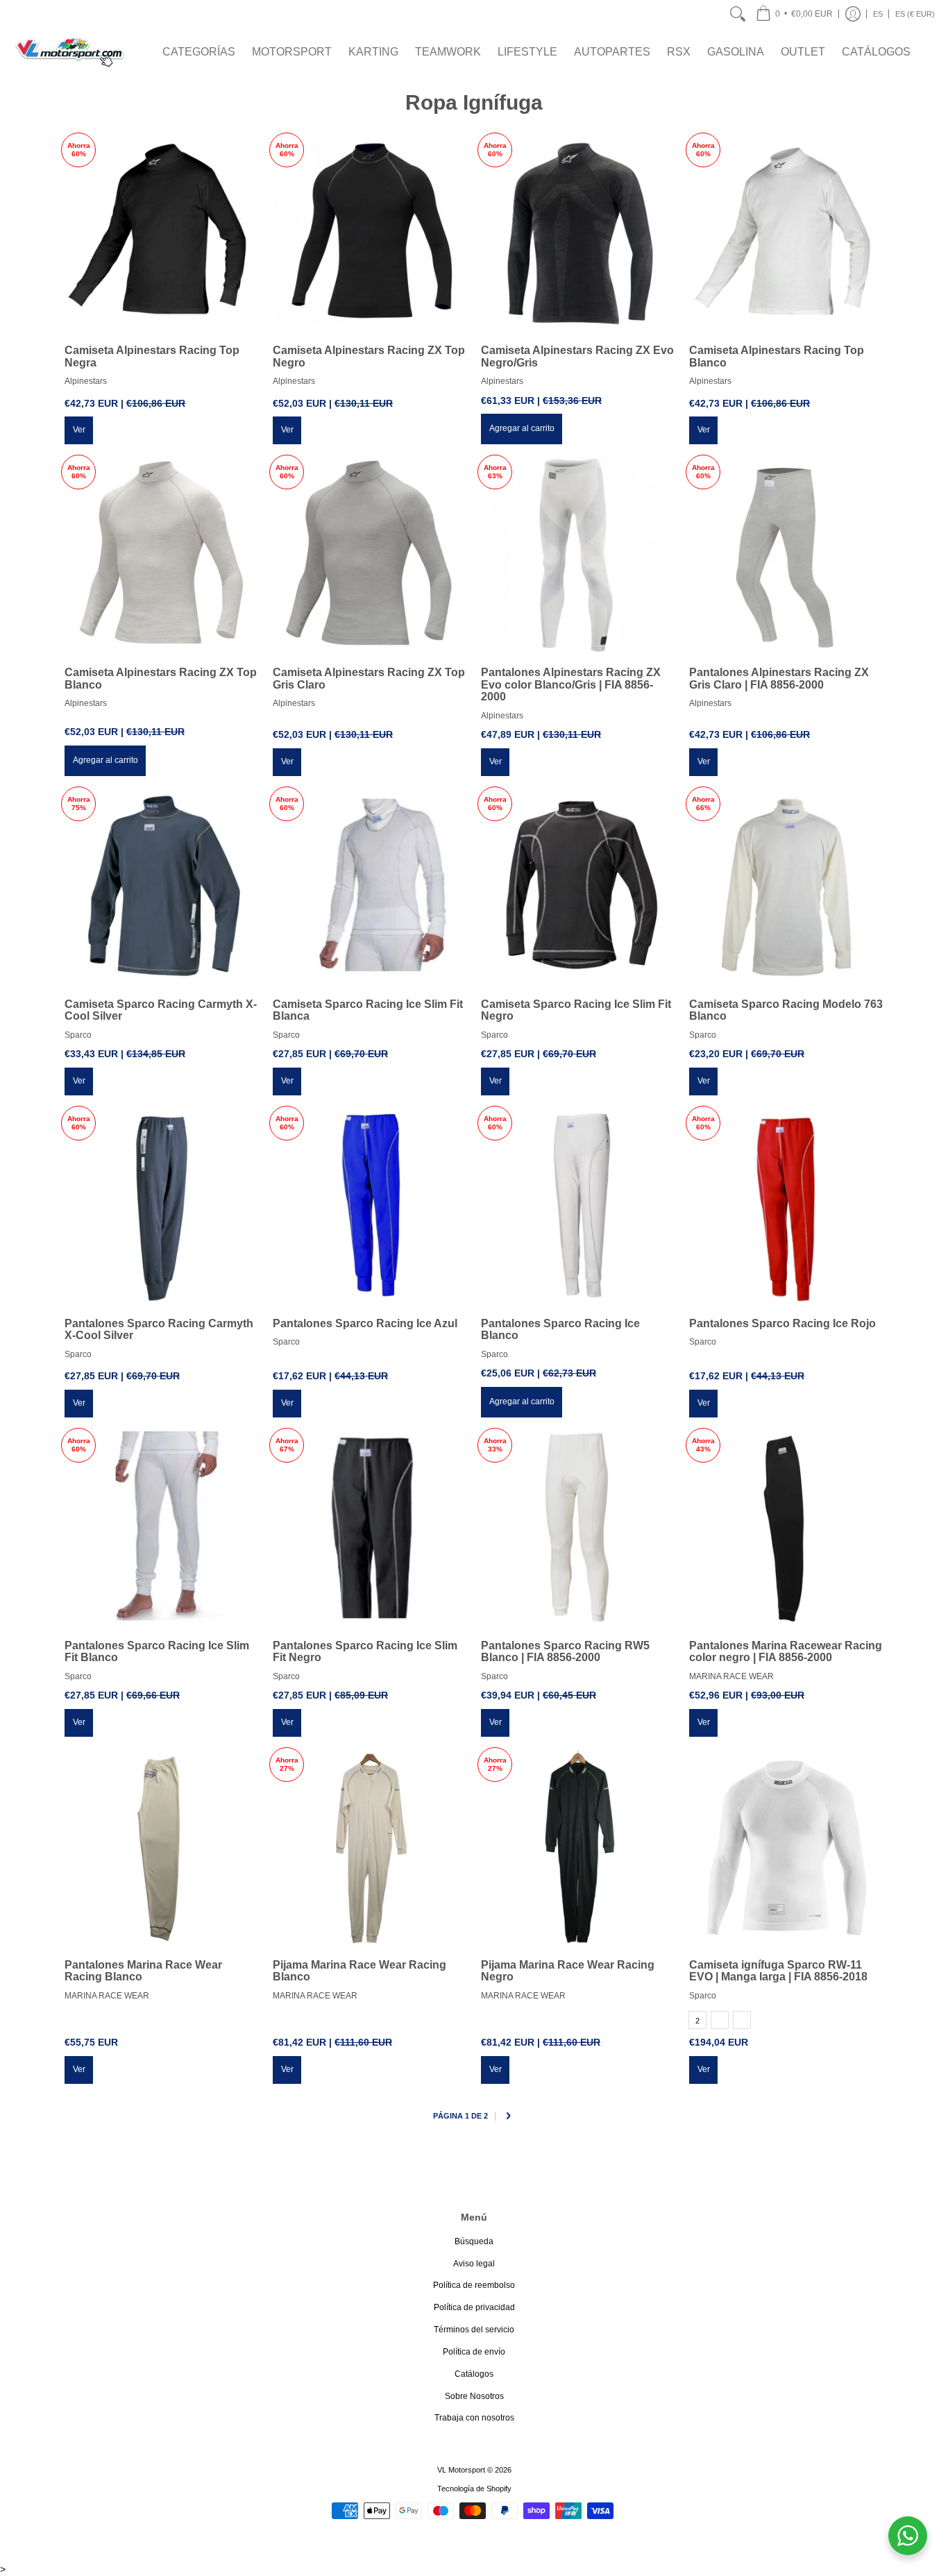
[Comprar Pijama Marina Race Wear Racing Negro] (578, 1848)
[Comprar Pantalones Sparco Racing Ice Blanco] (578, 1206)
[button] (794, 14)
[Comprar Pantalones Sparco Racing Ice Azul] (370, 1206)
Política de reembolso (474, 2285)
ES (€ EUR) (915, 14)
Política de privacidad (474, 2307)
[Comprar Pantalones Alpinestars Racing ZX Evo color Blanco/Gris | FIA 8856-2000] (578, 555)
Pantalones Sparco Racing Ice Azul (365, 1323)
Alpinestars (86, 381)
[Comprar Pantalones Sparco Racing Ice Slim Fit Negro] (370, 1529)
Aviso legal (474, 2264)
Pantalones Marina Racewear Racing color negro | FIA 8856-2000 (786, 1652)
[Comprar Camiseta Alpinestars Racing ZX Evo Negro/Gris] (578, 233)
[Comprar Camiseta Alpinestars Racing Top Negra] (162, 233)
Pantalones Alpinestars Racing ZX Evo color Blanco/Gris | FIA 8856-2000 (571, 684)
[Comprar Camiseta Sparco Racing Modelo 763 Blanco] (786, 887)
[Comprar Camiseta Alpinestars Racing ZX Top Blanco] (162, 555)
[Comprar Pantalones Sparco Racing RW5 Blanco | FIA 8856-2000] (578, 1529)
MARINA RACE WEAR (731, 1676)
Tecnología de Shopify (474, 2489)
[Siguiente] (508, 2116)
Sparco (78, 1035)
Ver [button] (79, 430)
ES (878, 14)
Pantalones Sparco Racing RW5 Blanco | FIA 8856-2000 (565, 1652)
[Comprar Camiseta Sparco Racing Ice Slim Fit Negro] (578, 887)
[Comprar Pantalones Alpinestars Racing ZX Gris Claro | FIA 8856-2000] (786, 555)
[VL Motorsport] (69, 52)
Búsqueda (474, 2241)
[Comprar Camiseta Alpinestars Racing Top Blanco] (786, 233)
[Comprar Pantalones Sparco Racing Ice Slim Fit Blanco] (162, 1529)
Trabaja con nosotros (474, 2418)
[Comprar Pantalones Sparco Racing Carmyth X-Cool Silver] (162, 1206)
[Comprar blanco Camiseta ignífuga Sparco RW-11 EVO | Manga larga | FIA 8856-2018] (786, 1848)
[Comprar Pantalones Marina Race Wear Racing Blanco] (162, 1848)
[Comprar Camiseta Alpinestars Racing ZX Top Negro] (370, 233)
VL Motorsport (461, 2470)
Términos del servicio (474, 2330)
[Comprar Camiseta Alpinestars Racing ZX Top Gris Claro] (370, 555)
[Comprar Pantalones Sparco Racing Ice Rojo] (786, 1206)
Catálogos (474, 2374)
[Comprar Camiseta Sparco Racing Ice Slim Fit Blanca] (370, 887)
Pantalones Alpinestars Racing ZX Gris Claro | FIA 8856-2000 (779, 679)
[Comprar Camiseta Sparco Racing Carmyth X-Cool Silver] (162, 887)
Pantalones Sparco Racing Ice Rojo (782, 1323)
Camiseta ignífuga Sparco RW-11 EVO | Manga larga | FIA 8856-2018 (778, 1971)
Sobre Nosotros (474, 2396)
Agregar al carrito (522, 428)
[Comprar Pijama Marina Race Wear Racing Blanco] (370, 1848)
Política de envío (474, 2352)
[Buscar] (738, 14)
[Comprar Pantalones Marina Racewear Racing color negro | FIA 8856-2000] (786, 1529)
